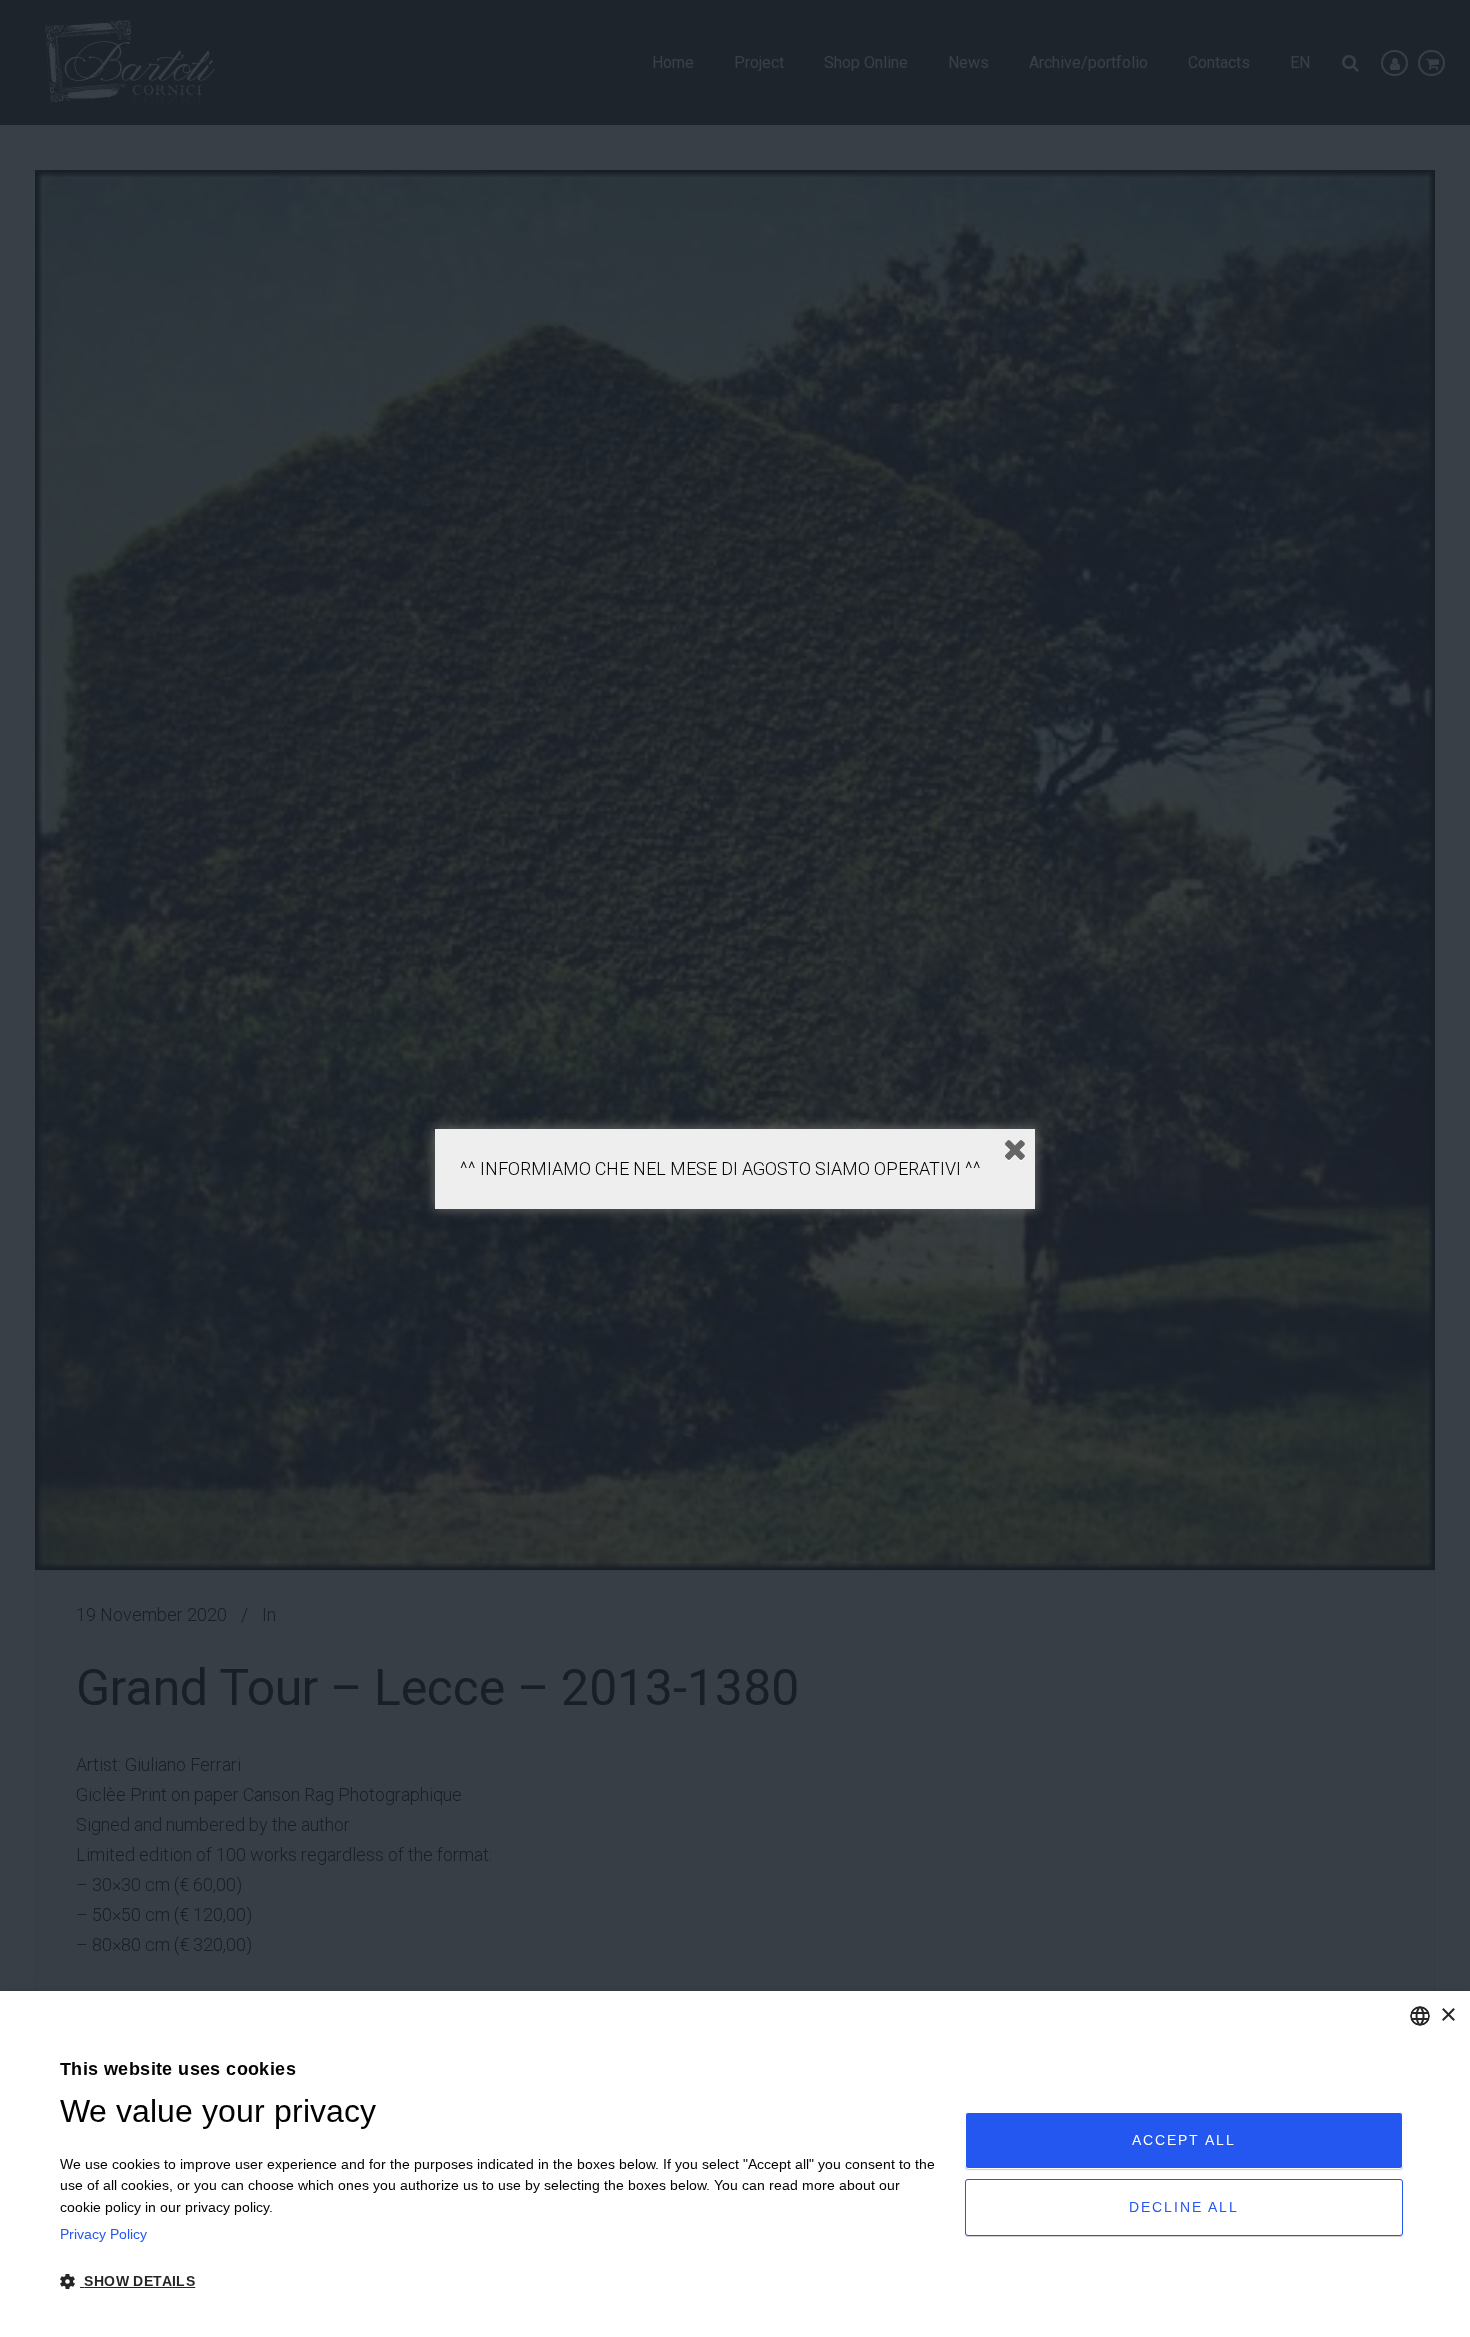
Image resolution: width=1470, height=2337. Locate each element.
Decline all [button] (1184, 2207)
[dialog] (735, 2164)
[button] (499, 2282)
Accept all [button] (1184, 2140)
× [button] (1447, 2015)
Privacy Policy (103, 2234)
